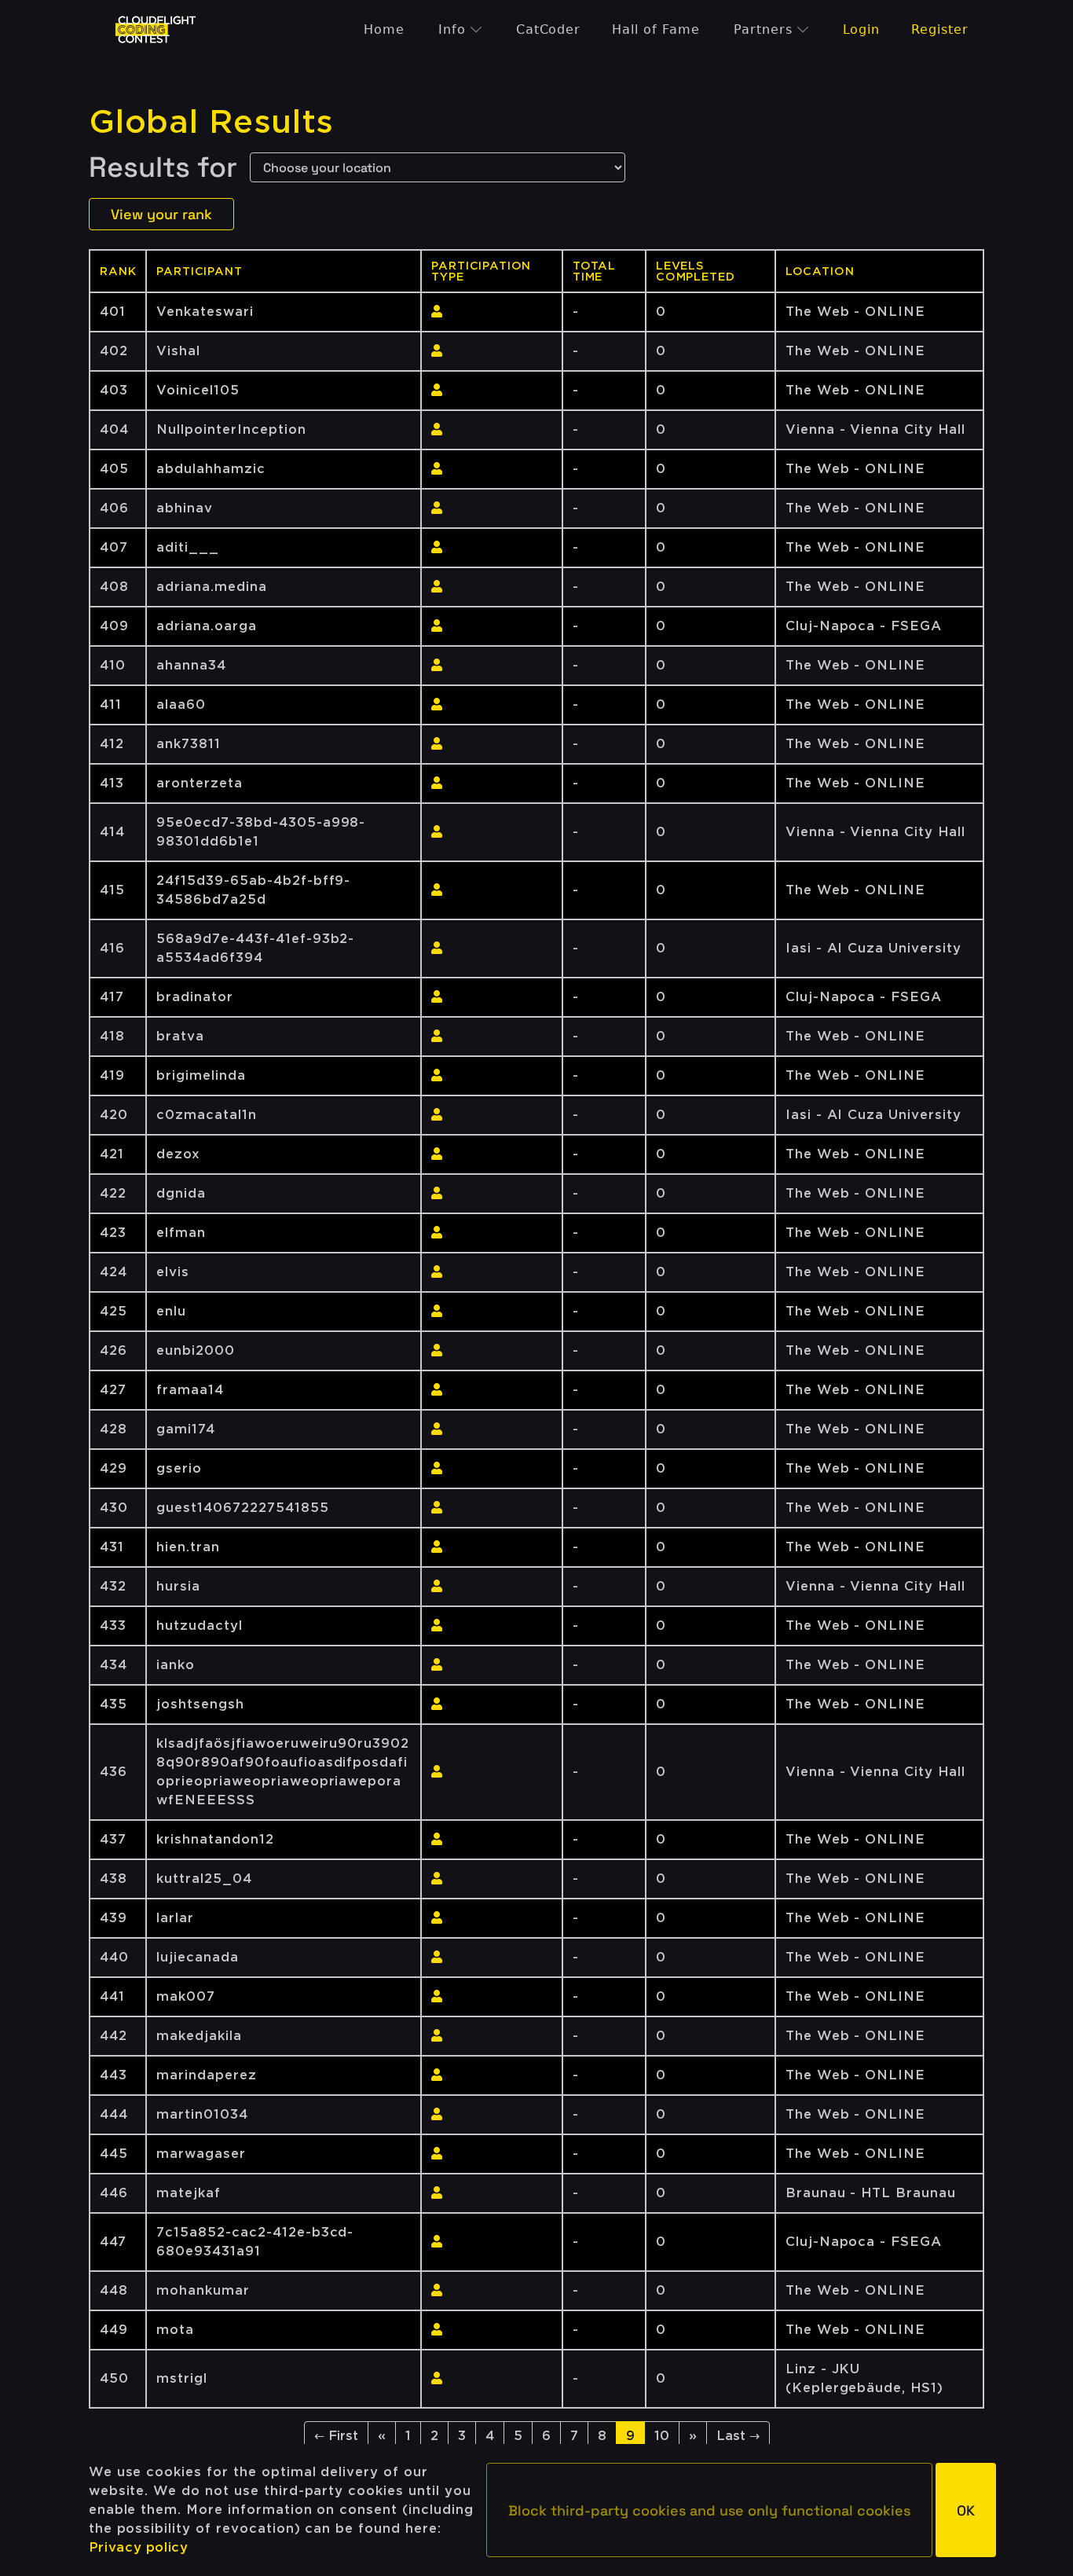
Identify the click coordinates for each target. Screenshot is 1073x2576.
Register (940, 29)
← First (336, 2436)
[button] (709, 2510)
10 (662, 2436)
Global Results (211, 122)
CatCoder (549, 29)
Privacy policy (139, 2547)
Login (862, 29)
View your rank (161, 214)
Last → (738, 2436)
